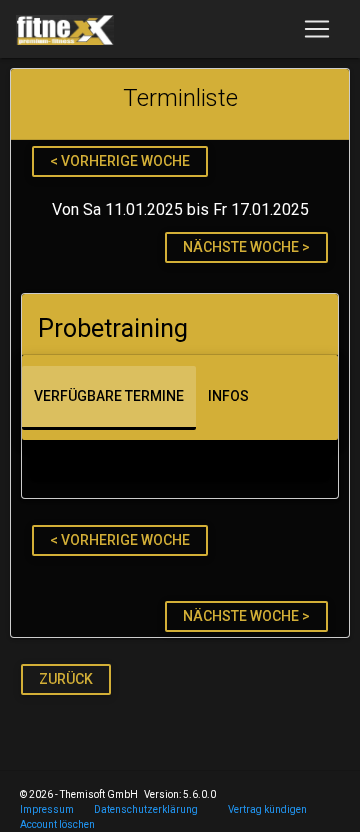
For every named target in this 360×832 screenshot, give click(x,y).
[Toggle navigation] (317, 29)
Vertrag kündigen (267, 809)
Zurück (66, 679)
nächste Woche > (246, 247)
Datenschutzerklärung (146, 809)
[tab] (180, 324)
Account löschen (57, 824)
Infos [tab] (228, 396)
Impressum (47, 809)
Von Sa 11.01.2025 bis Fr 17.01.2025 (180, 210)
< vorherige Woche (120, 161)
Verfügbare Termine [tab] (109, 396)
